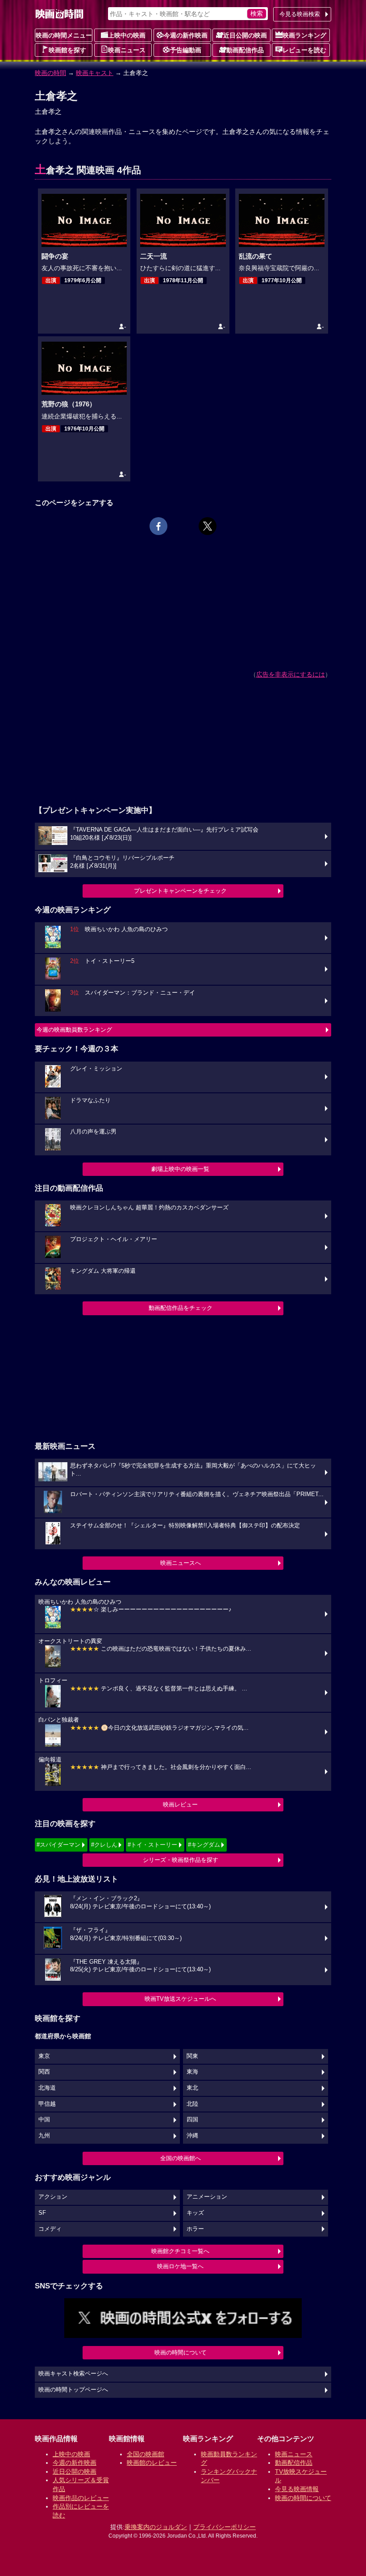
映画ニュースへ (181, 1563)
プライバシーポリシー (225, 2527)
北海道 (47, 2088)
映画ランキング (304, 35)
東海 (192, 2072)
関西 (44, 2072)
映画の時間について (181, 2352)
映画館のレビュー (152, 2463)
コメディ (50, 2229)
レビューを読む (304, 50)
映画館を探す (67, 50)
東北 (192, 2088)
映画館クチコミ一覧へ (180, 2251)
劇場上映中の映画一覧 (180, 1169)
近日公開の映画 (245, 35)
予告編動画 (186, 50)
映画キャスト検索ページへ (73, 2374)
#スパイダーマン (58, 1845)
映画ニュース (127, 50)
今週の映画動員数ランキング (74, 1030)
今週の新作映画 (186, 35)
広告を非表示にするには (291, 674)
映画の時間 (50, 73)
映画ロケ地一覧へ (180, 2266)
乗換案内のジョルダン (156, 2527)
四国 (192, 2120)
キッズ (195, 2213)
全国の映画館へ (181, 2158)
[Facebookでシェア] (158, 526)
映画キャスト (95, 73)
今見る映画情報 (297, 2489)
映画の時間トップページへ (73, 2390)
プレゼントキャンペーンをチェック (180, 891)
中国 (44, 2120)
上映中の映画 (127, 35)
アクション (53, 2197)
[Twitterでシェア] (208, 526)
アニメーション (207, 2197)
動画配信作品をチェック (181, 1308)
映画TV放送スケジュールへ (180, 1999)
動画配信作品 (245, 50)
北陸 (192, 2104)
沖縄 (192, 2136)
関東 (192, 2056)
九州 (44, 2136)
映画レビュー (180, 1804)
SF (42, 2213)
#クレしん (104, 1845)
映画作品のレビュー (81, 2498)
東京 (44, 2056)
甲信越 (47, 2104)
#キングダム (204, 1845)
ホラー (195, 2229)
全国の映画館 (146, 2454)
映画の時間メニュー (64, 35)
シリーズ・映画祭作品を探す (181, 1860)
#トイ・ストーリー (152, 1845)
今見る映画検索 (300, 14)
